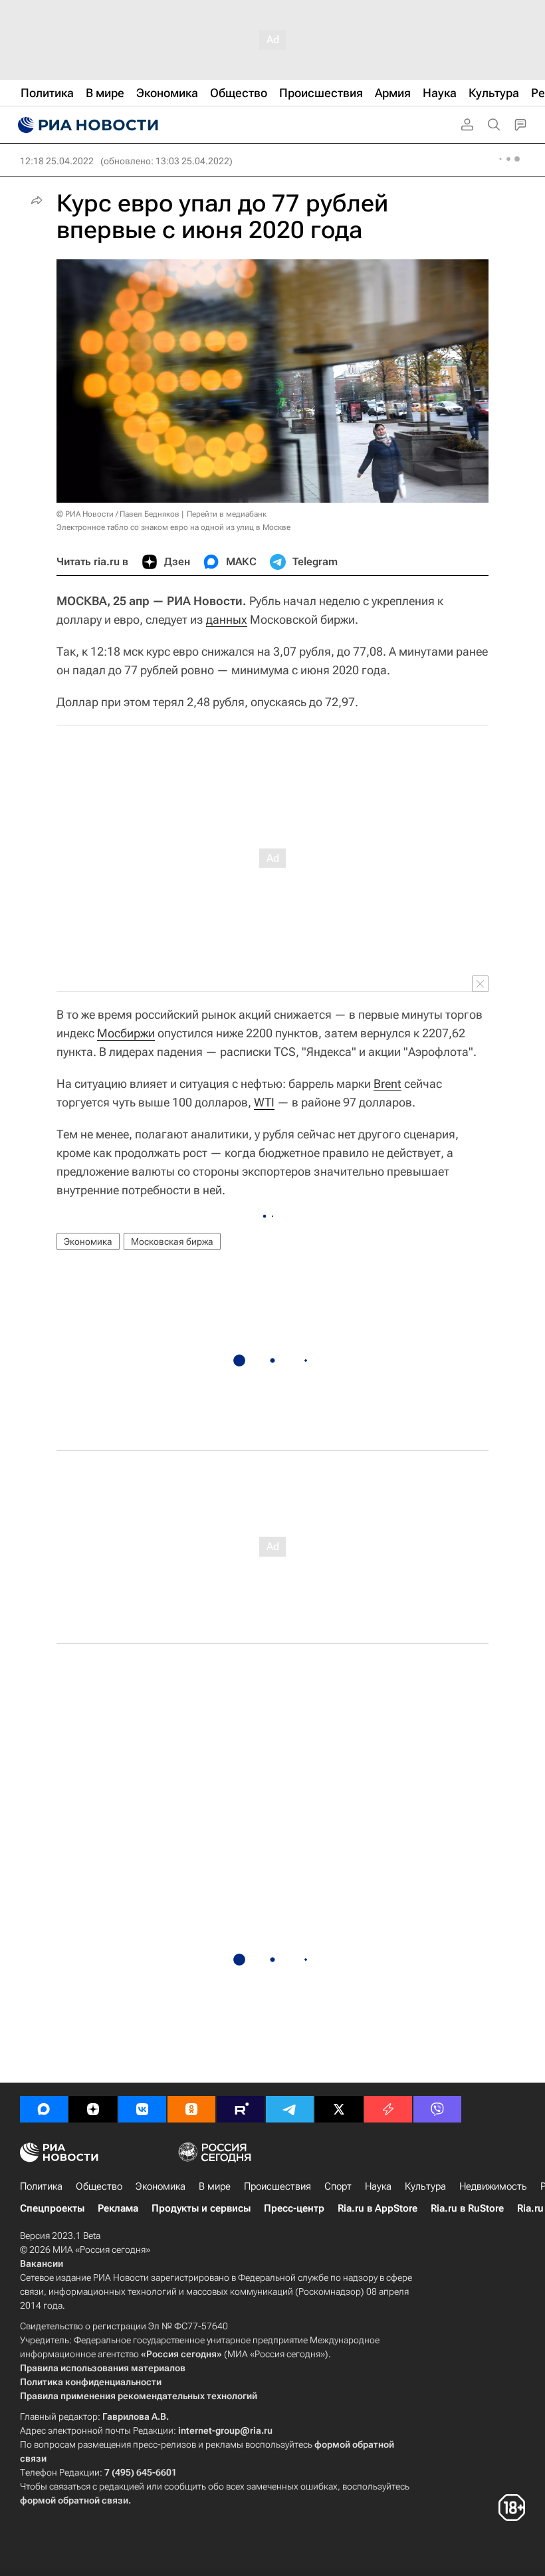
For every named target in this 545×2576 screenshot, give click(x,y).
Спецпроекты (52, 2208)
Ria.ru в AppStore (378, 2208)
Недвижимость (493, 2186)
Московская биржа (172, 1241)
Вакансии (42, 2263)
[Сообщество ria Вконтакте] (142, 2109)
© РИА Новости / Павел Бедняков (118, 514)
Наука (378, 2186)
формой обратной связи (74, 2500)
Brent (387, 1084)
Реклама (118, 2208)
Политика (41, 2186)
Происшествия (277, 2186)
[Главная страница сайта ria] (86, 125)
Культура (425, 2186)
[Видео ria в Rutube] (241, 2109)
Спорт (338, 2186)
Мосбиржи (126, 1033)
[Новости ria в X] (339, 2109)
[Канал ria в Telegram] (290, 2109)
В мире (215, 2186)
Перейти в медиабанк (227, 514)
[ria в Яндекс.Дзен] (93, 2109)
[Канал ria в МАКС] (44, 2109)
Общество (99, 2186)
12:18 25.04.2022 (57, 161)
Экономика (88, 1241)
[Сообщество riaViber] (437, 2109)
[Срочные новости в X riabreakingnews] (388, 2109)
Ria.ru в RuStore (467, 2208)
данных (227, 619)
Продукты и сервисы (201, 2208)
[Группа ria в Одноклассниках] (191, 2109)
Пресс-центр (294, 2208)
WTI (264, 1102)
